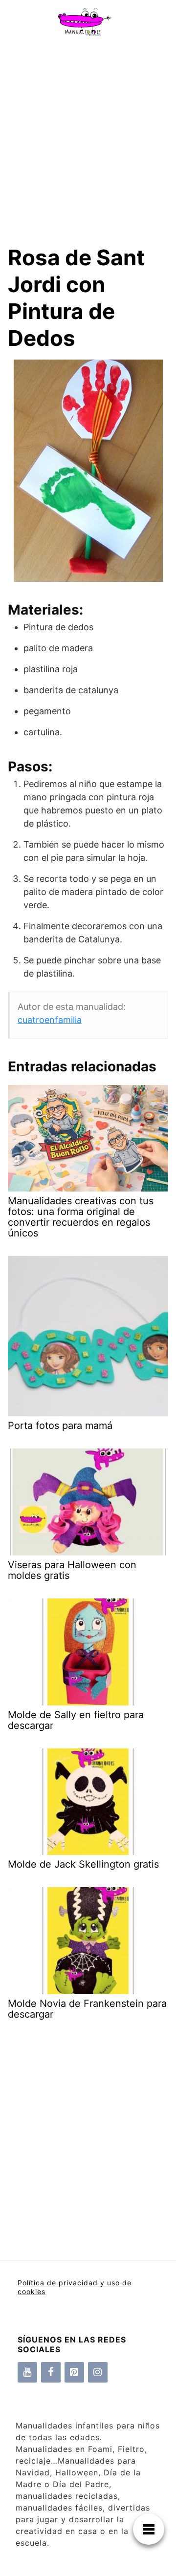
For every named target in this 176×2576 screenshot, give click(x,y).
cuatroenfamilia (50, 1020)
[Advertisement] (88, 136)
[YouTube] (27, 2372)
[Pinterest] (74, 2372)
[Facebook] (51, 2372)
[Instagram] (98, 2372)
